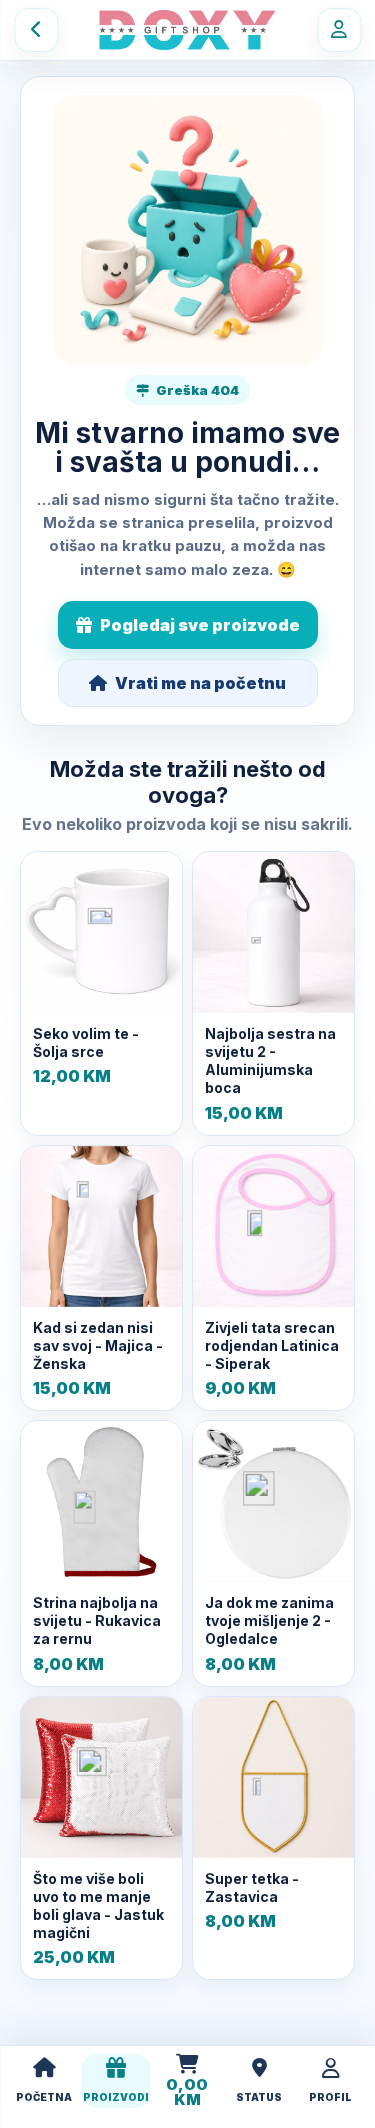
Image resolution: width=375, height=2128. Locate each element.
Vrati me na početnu (200, 683)
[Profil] (339, 30)
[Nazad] (36, 30)
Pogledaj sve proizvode (200, 625)
